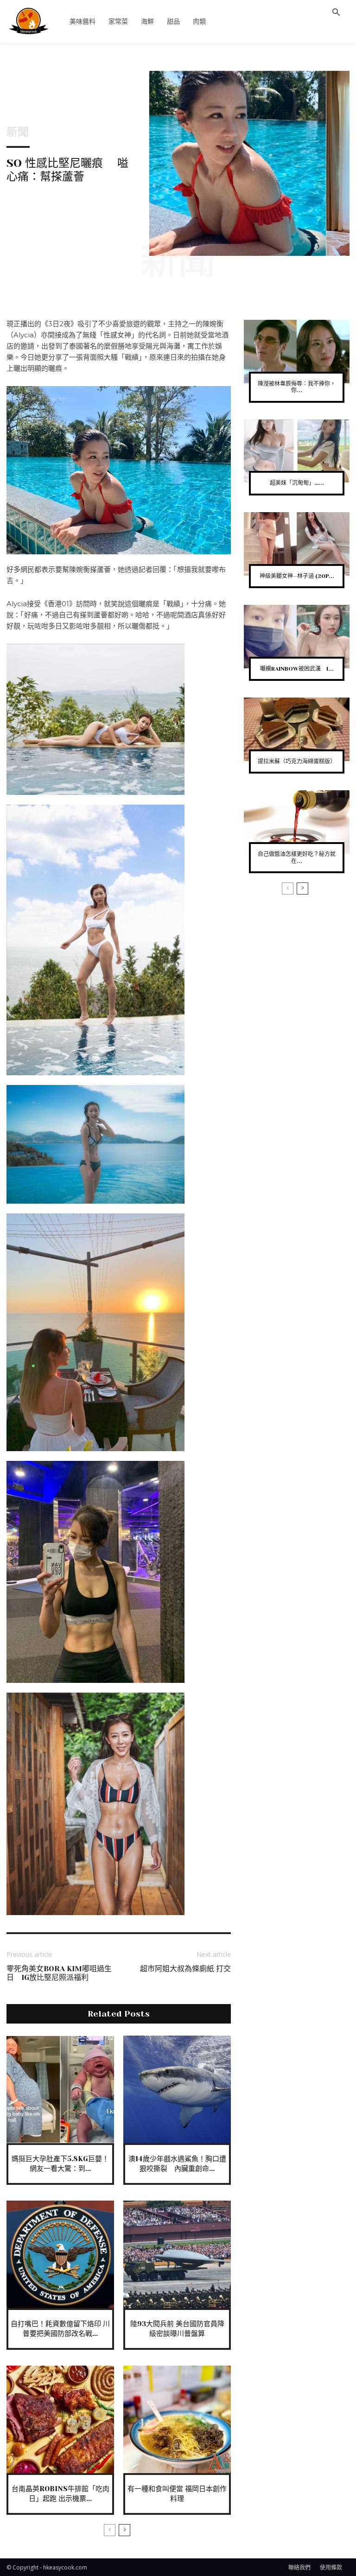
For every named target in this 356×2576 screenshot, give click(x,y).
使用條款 (331, 2567)
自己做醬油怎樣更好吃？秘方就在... (297, 857)
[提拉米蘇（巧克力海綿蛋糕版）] (297, 729)
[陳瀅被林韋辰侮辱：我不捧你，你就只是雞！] (297, 352)
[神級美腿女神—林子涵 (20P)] (297, 544)
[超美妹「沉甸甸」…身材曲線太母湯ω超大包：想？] (297, 451)
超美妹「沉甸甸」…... (297, 483)
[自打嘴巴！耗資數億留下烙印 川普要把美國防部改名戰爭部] (60, 2254)
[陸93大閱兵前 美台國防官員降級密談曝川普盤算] (177, 2254)
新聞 (18, 132)
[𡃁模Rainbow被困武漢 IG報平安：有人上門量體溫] (297, 637)
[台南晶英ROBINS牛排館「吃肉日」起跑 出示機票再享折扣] (60, 2419)
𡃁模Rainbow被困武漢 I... (297, 669)
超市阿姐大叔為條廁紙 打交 (189, 1969)
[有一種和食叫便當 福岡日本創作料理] (177, 2419)
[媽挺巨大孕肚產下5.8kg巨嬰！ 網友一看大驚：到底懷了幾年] (60, 2089)
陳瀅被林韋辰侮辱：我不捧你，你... (297, 387)
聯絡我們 (299, 2567)
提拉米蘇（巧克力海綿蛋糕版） (297, 761)
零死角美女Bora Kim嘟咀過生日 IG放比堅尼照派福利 (59, 1973)
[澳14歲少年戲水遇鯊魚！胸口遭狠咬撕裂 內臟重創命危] (177, 2089)
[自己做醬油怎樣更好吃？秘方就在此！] (297, 822)
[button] (336, 13)
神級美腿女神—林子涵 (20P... (297, 576)
